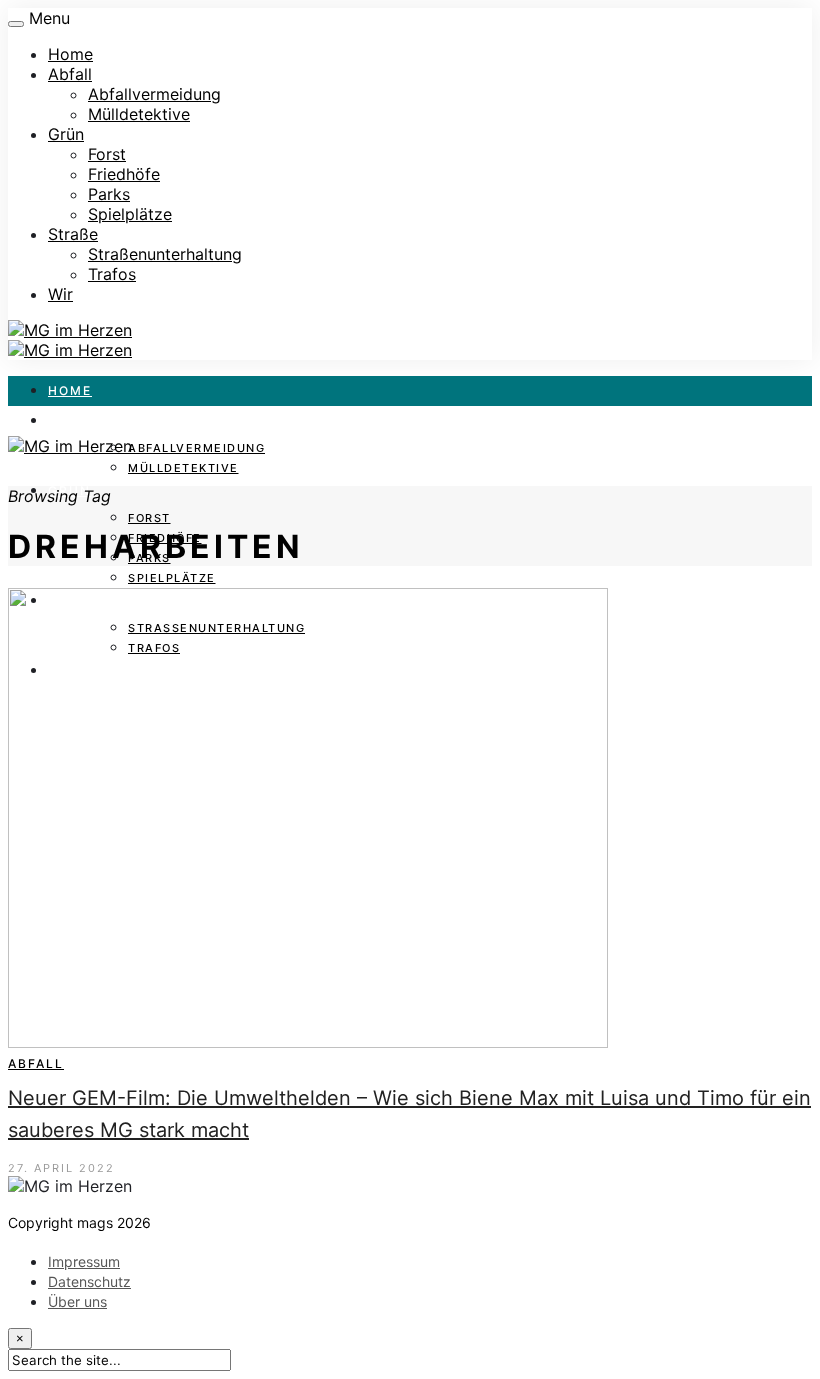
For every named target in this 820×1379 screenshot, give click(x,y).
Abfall (70, 74)
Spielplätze (130, 214)
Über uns (77, 1301)
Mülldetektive (139, 114)
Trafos (112, 274)
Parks (109, 194)
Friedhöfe (124, 174)
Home (70, 54)
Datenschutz (89, 1281)
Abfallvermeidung (154, 94)
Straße (73, 234)
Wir (60, 294)
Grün (66, 134)
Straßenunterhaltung (165, 254)
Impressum (84, 1261)
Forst (107, 154)
